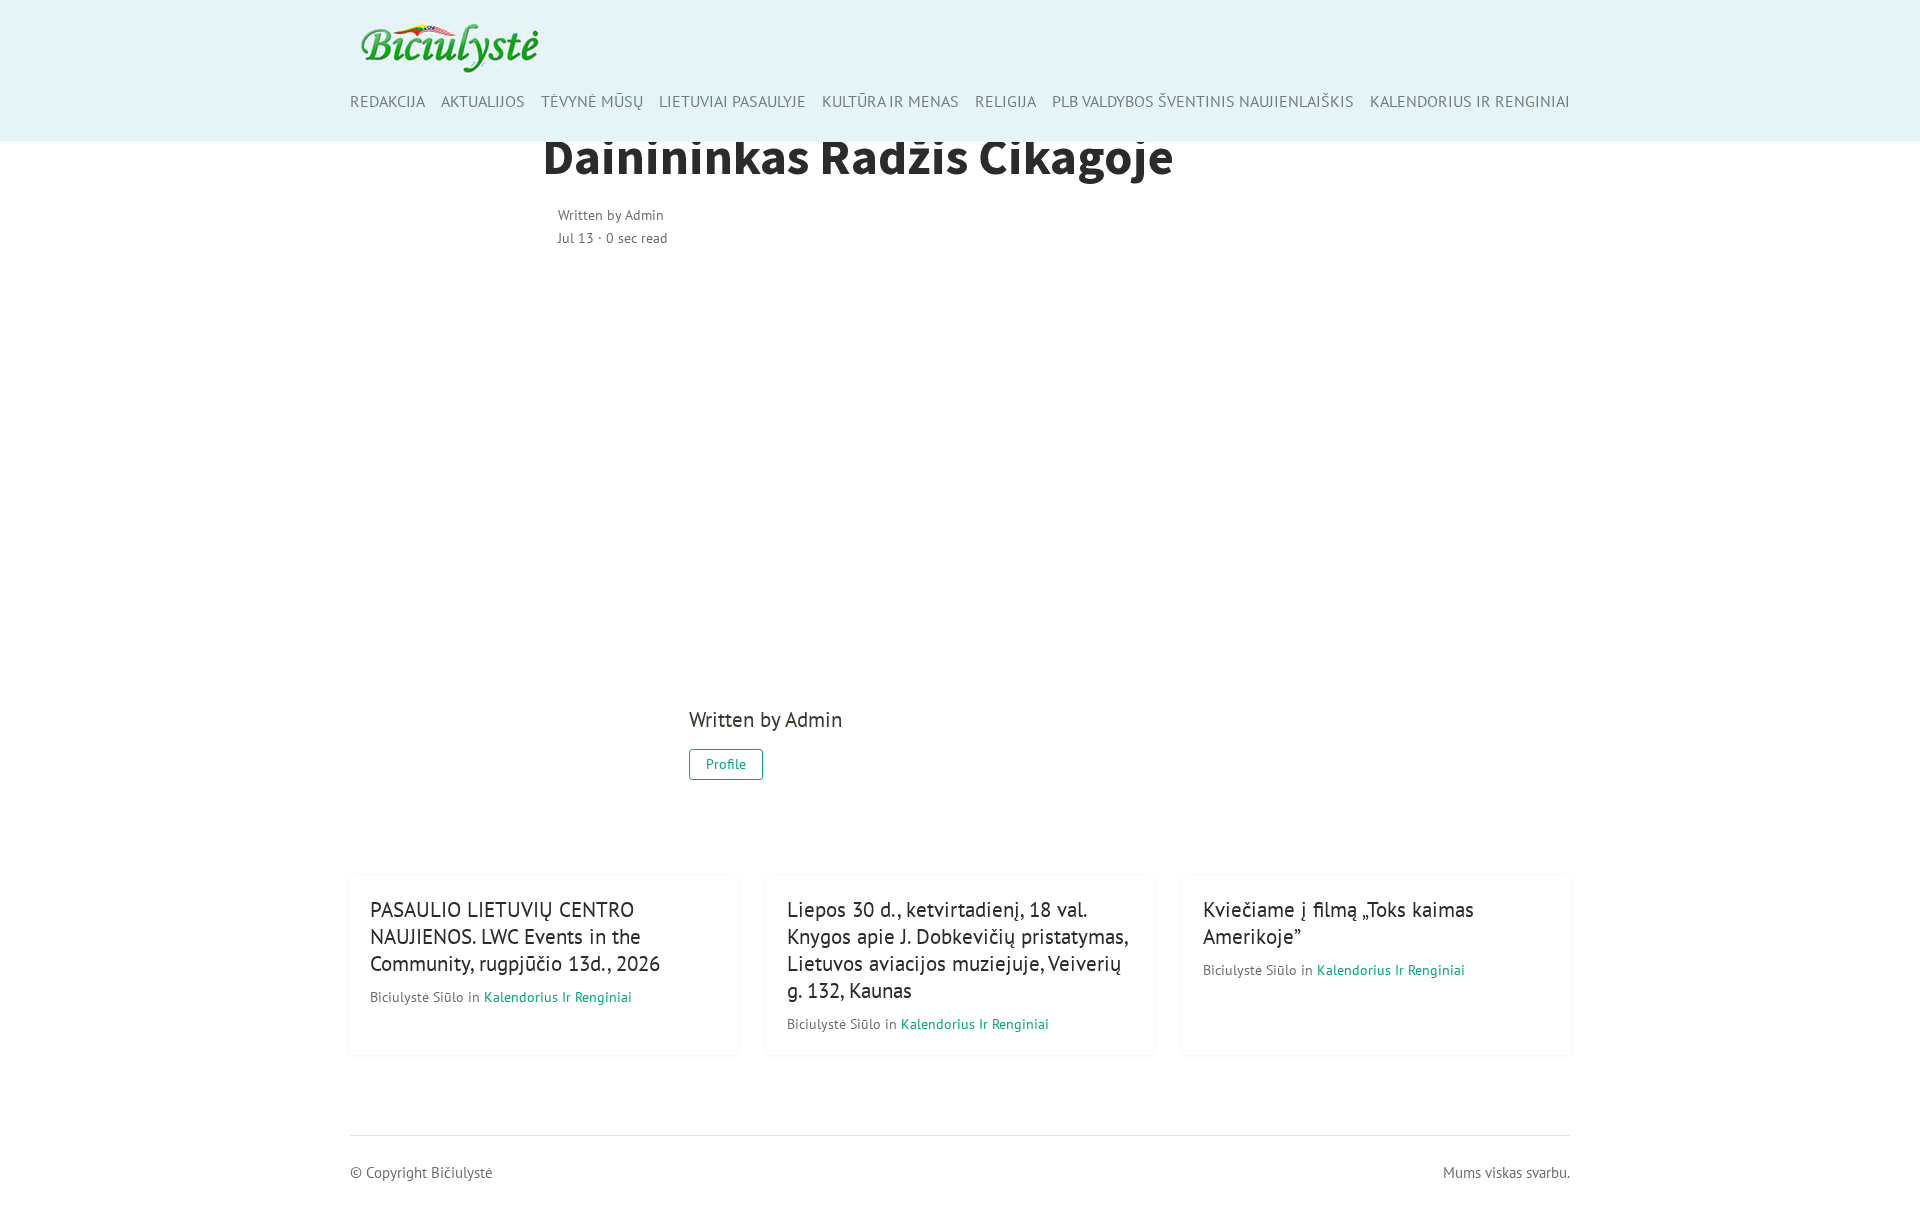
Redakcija (387, 101)
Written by (611, 214)
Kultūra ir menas (890, 101)
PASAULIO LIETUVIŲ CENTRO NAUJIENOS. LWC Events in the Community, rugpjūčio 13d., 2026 (515, 936)
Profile (726, 764)
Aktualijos (483, 101)
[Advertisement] (960, 437)
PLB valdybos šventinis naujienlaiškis (1203, 101)
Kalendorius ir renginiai (1470, 101)
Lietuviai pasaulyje (732, 101)
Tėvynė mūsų (592, 101)
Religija (1005, 101)
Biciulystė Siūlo (419, 996)
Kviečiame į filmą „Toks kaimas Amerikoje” (1338, 923)
